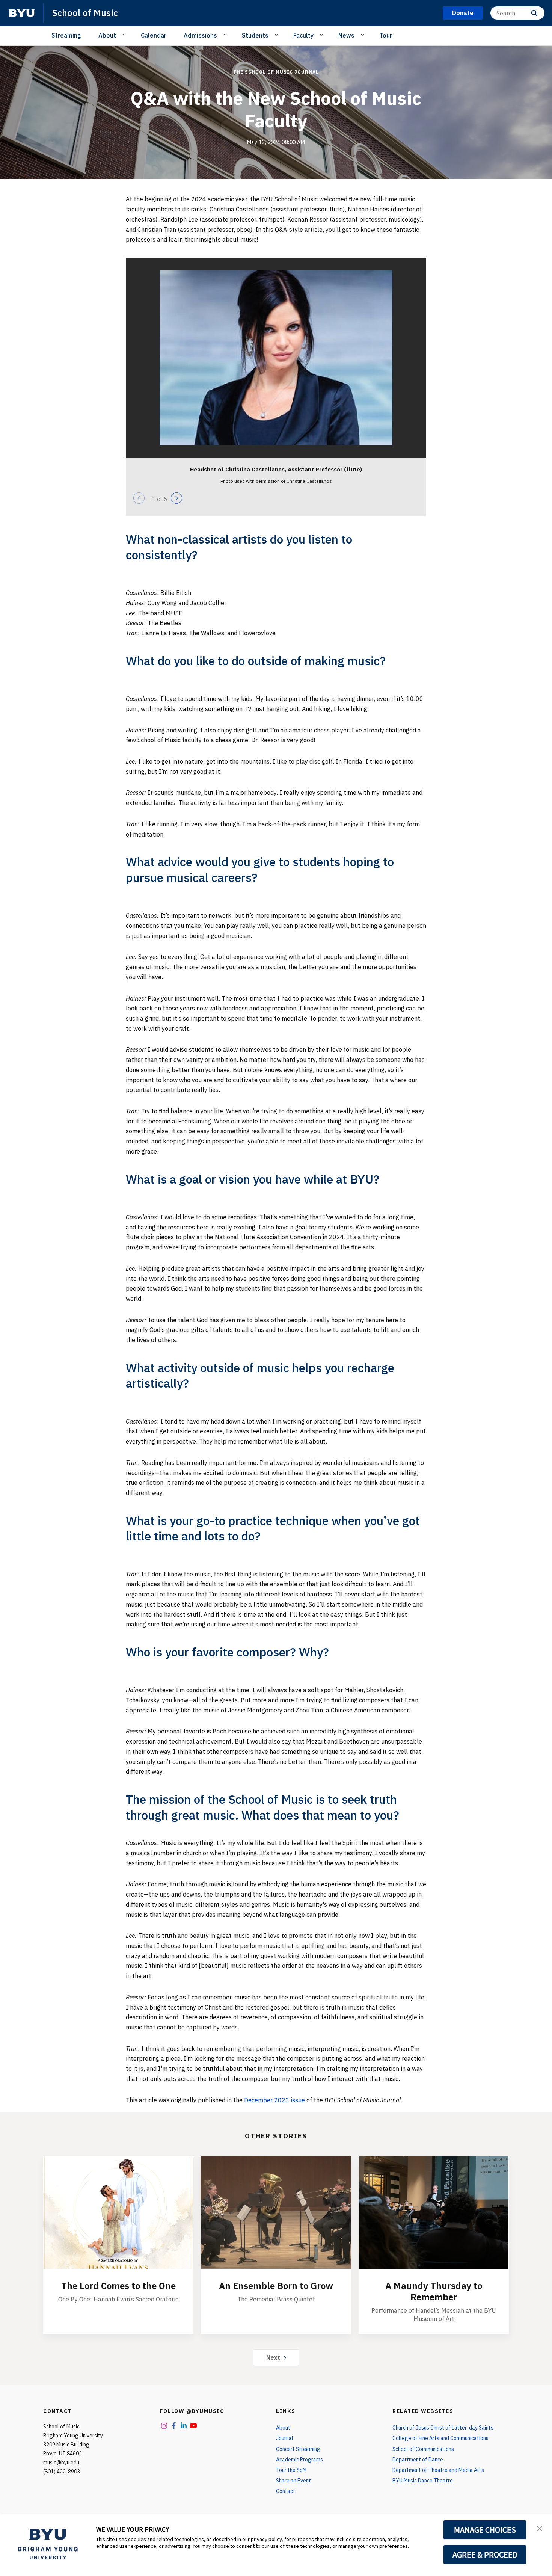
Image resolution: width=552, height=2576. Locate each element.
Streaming (66, 35)
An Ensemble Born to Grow (276, 2286)
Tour (386, 35)
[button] (540, 2528)
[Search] (534, 13)
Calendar (154, 35)
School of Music (85, 13)
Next (273, 2357)
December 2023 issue (274, 2100)
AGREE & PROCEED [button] (485, 2555)
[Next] (176, 498)
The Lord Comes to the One (118, 2286)
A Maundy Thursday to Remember (434, 2291)
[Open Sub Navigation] (125, 35)
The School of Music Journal (276, 72)
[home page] (22, 13)
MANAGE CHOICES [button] (485, 2530)
